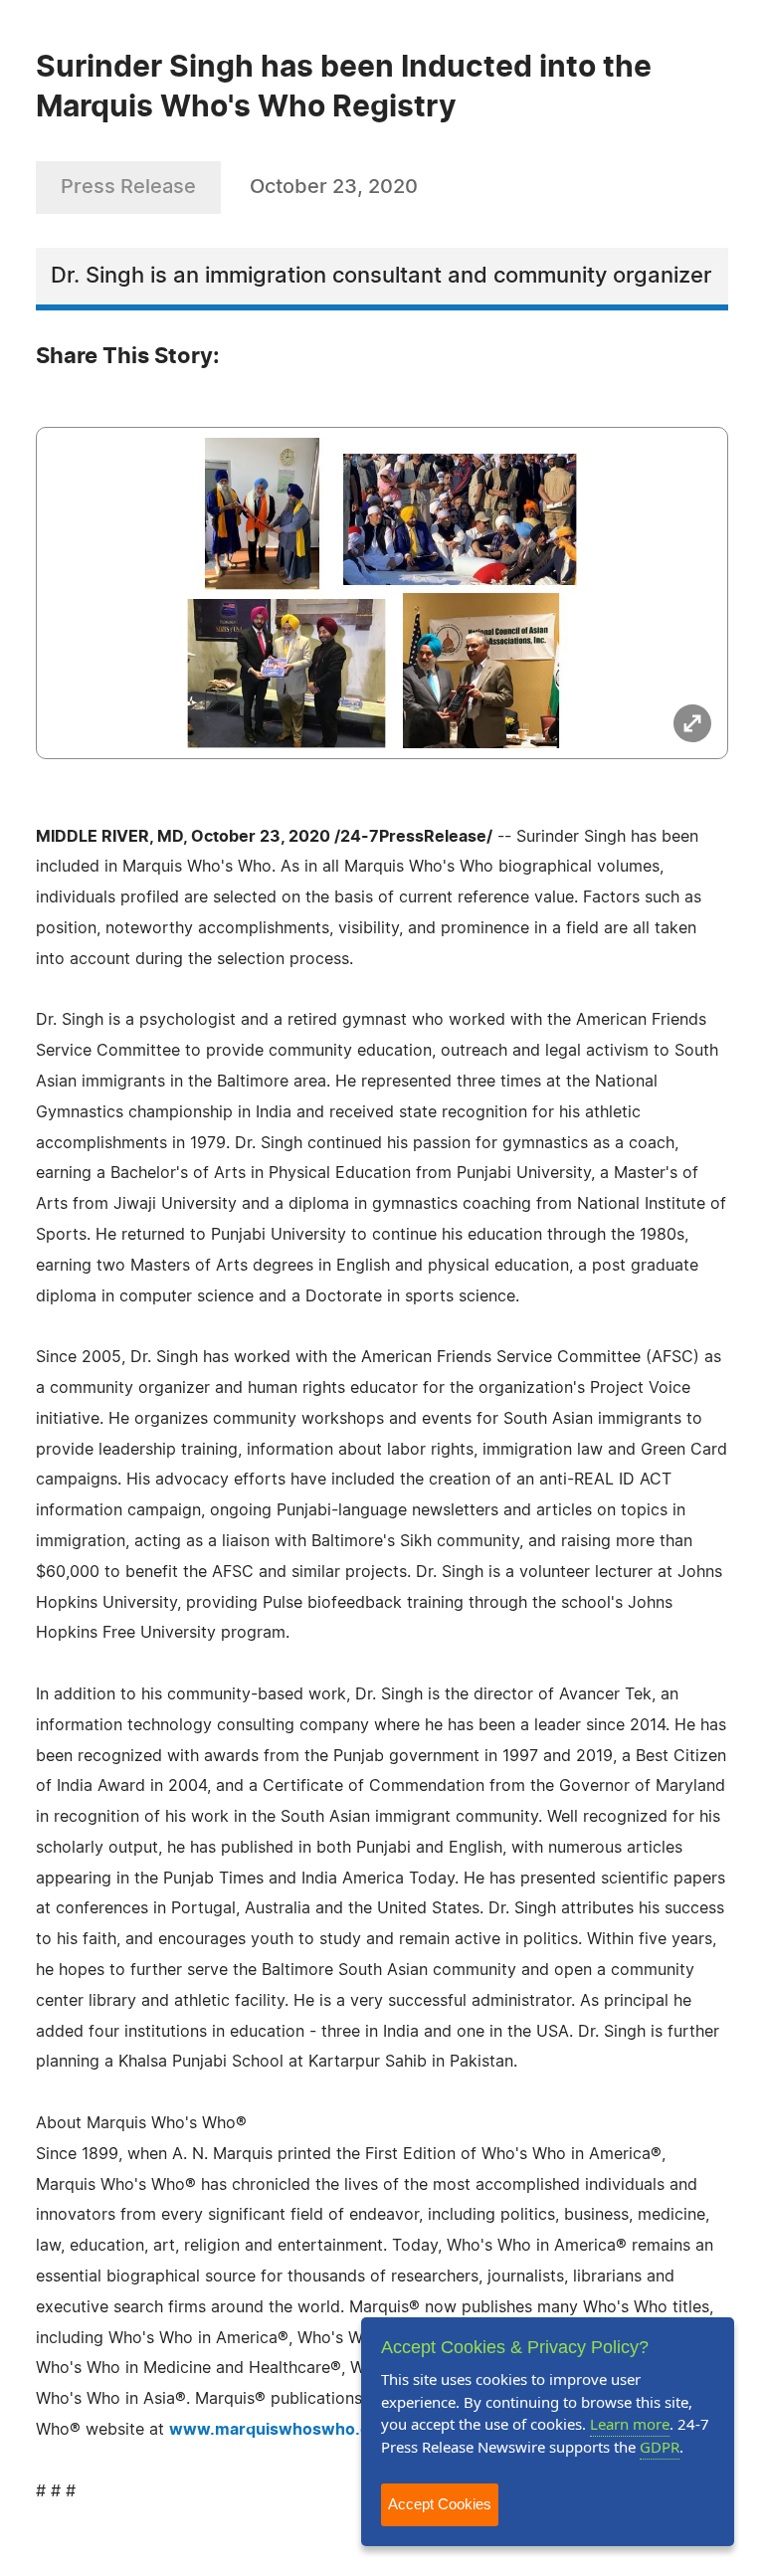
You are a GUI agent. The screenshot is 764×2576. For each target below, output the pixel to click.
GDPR (660, 2447)
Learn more (630, 2424)
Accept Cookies (440, 2504)
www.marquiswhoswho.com (282, 2430)
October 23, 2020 (334, 187)
